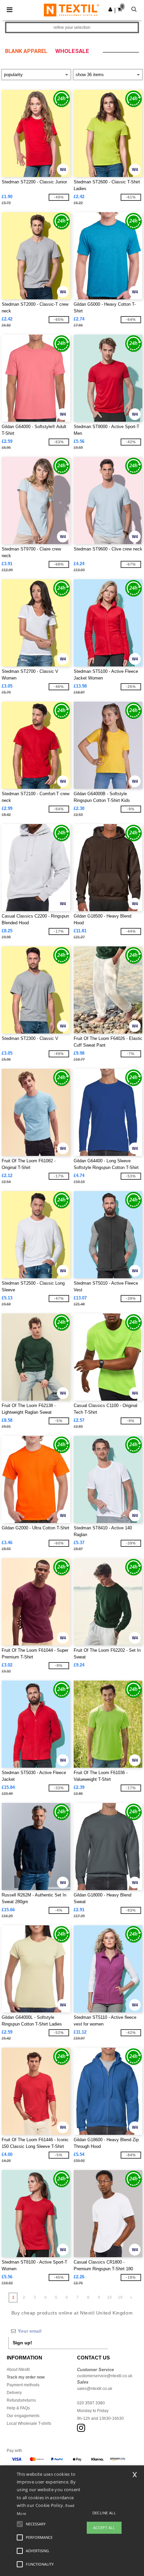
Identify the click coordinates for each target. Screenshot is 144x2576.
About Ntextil (18, 2369)
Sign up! (22, 2343)
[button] (110, 9)
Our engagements (23, 2416)
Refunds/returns (21, 2400)
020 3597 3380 (91, 2403)
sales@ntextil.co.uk (95, 2389)
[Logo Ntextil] (71, 10)
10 (110, 2297)
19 (120, 2297)
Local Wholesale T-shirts (29, 2423)
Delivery (14, 2393)
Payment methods (23, 2385)
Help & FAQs (18, 2408)
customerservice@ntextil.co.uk (105, 2376)
